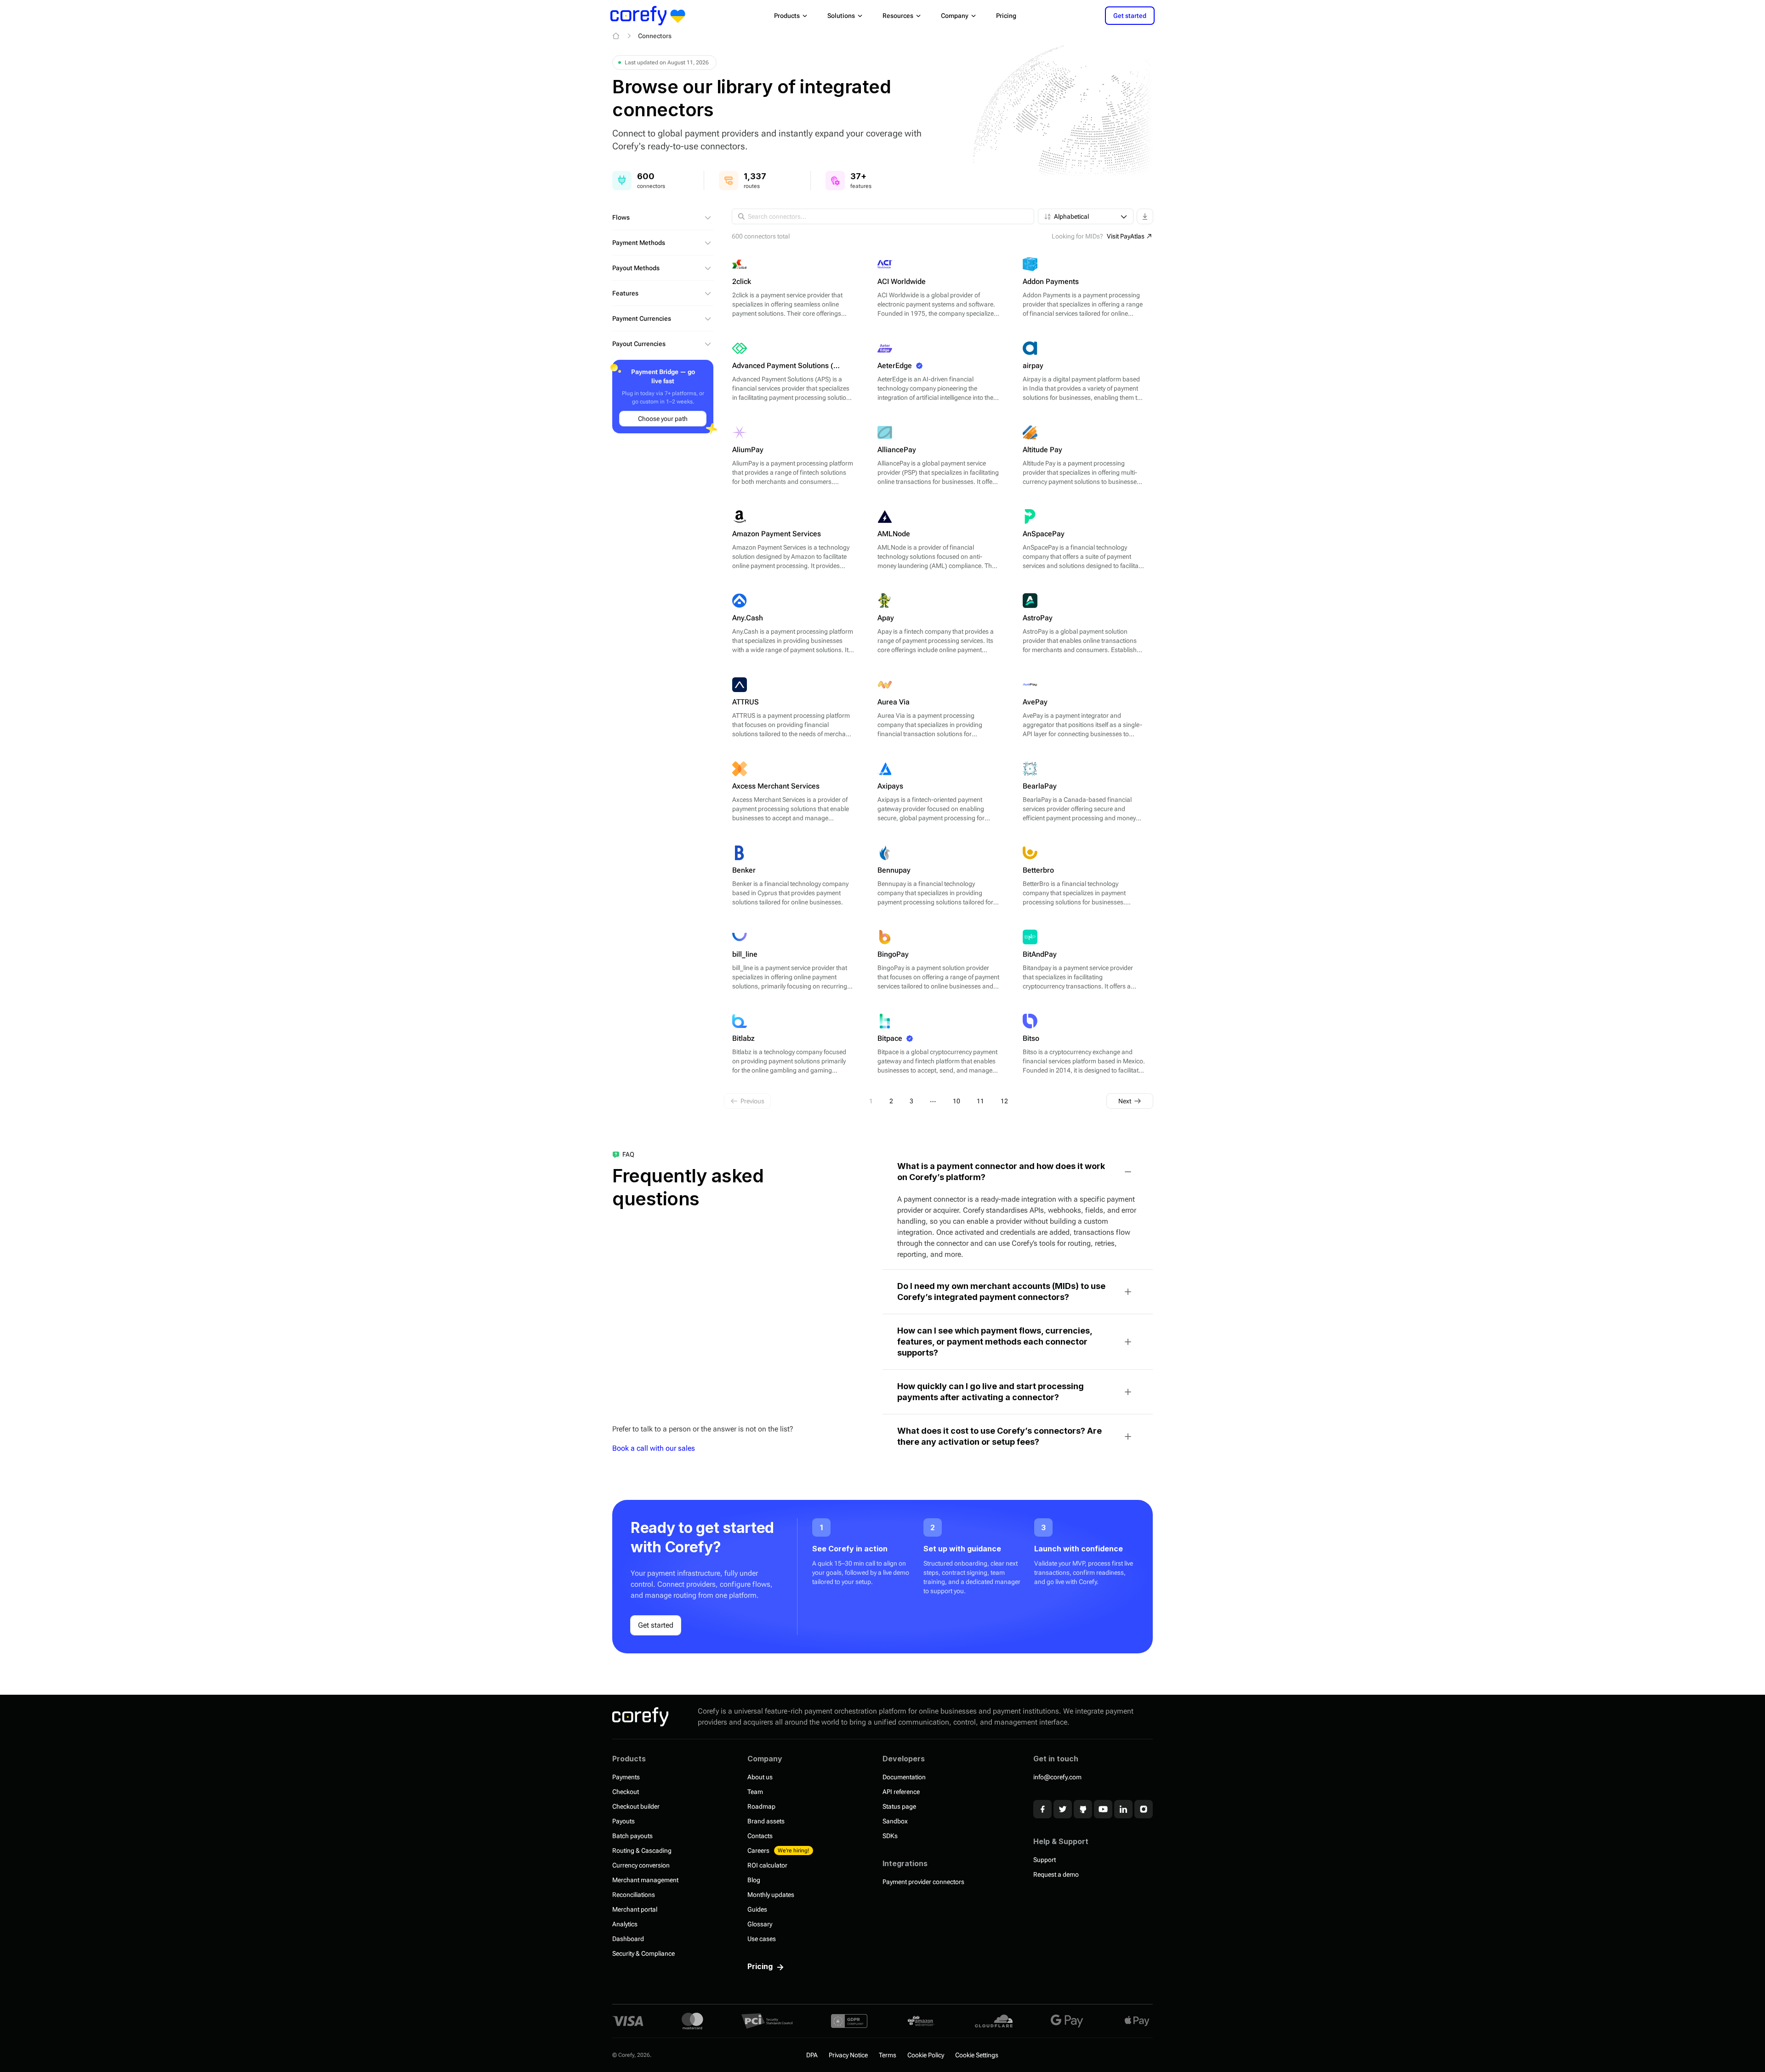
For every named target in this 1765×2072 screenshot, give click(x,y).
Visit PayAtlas (1126, 236)
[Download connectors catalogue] (1145, 216)
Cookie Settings (977, 2055)
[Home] (616, 36)
